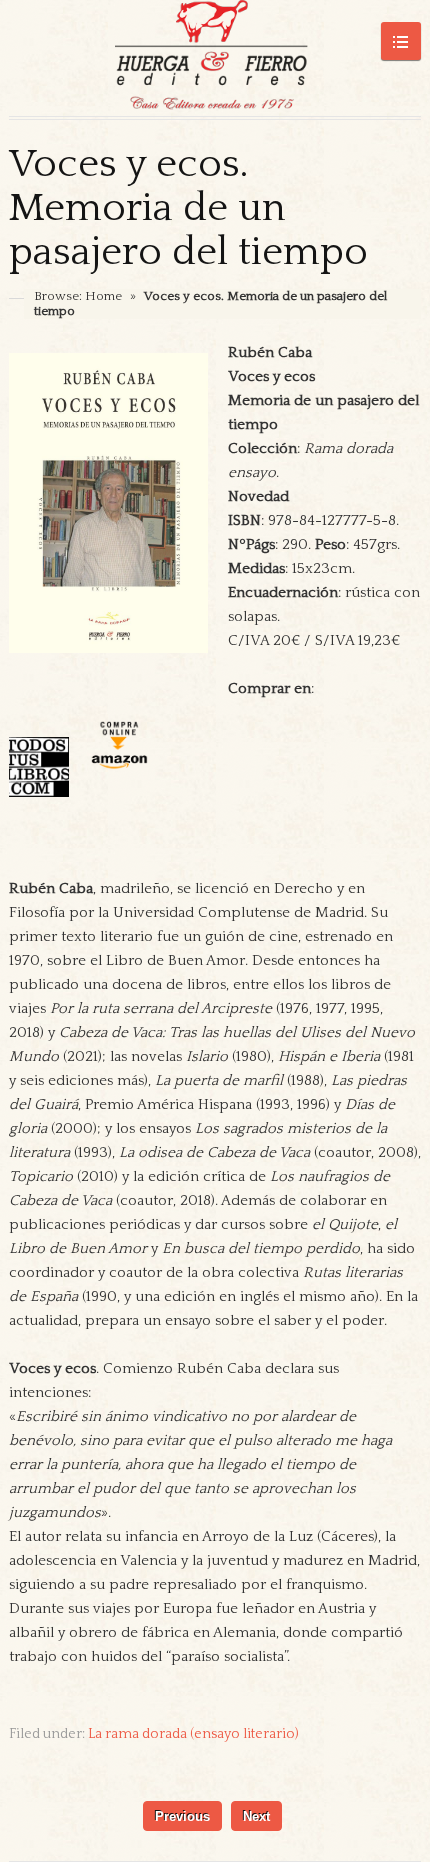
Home (103, 296)
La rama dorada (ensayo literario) (193, 1734)
